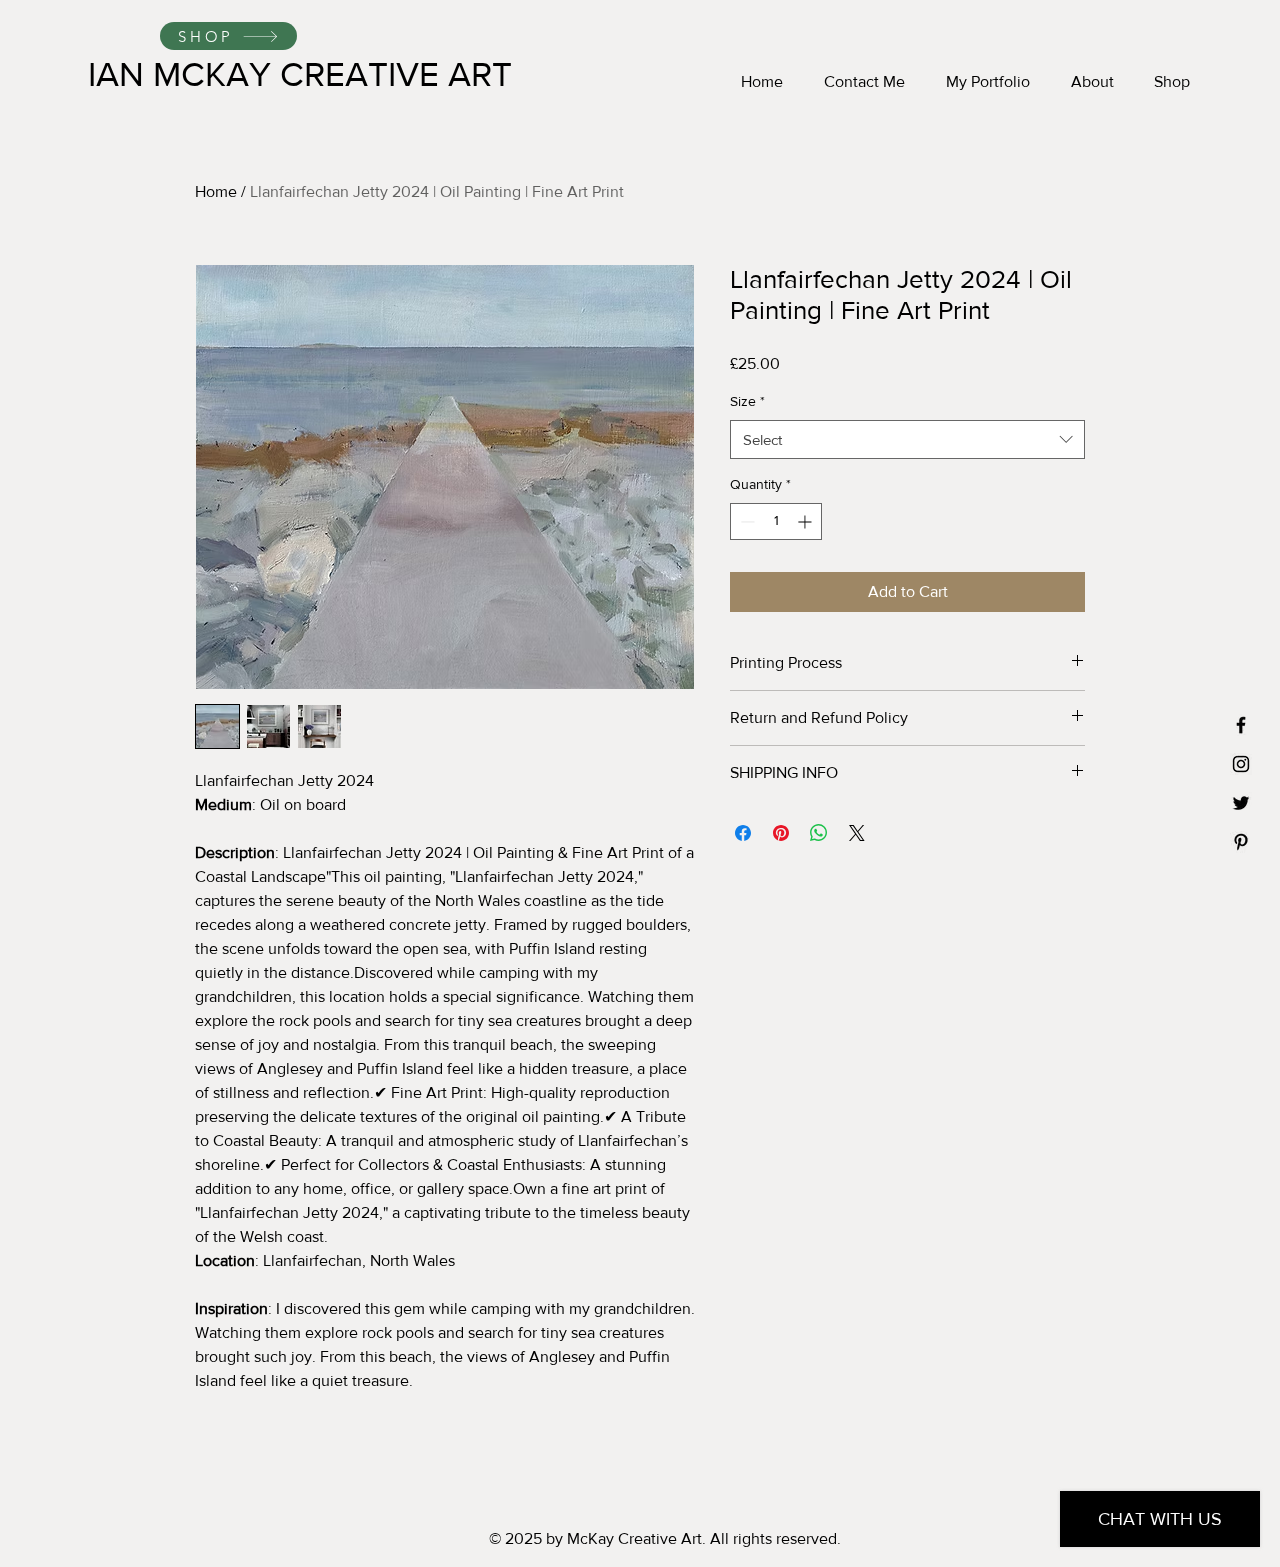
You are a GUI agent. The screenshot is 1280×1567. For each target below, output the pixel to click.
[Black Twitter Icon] (1241, 803)
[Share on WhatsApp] (819, 833)
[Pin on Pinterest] (781, 833)
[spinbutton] (776, 521)
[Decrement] (745, 521)
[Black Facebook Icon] (1241, 725)
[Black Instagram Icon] (1241, 764)
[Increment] (806, 521)
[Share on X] (857, 833)
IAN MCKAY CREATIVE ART (300, 74)
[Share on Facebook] (743, 833)
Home (216, 191)
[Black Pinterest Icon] (1241, 842)
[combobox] (907, 439)
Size (747, 401)
